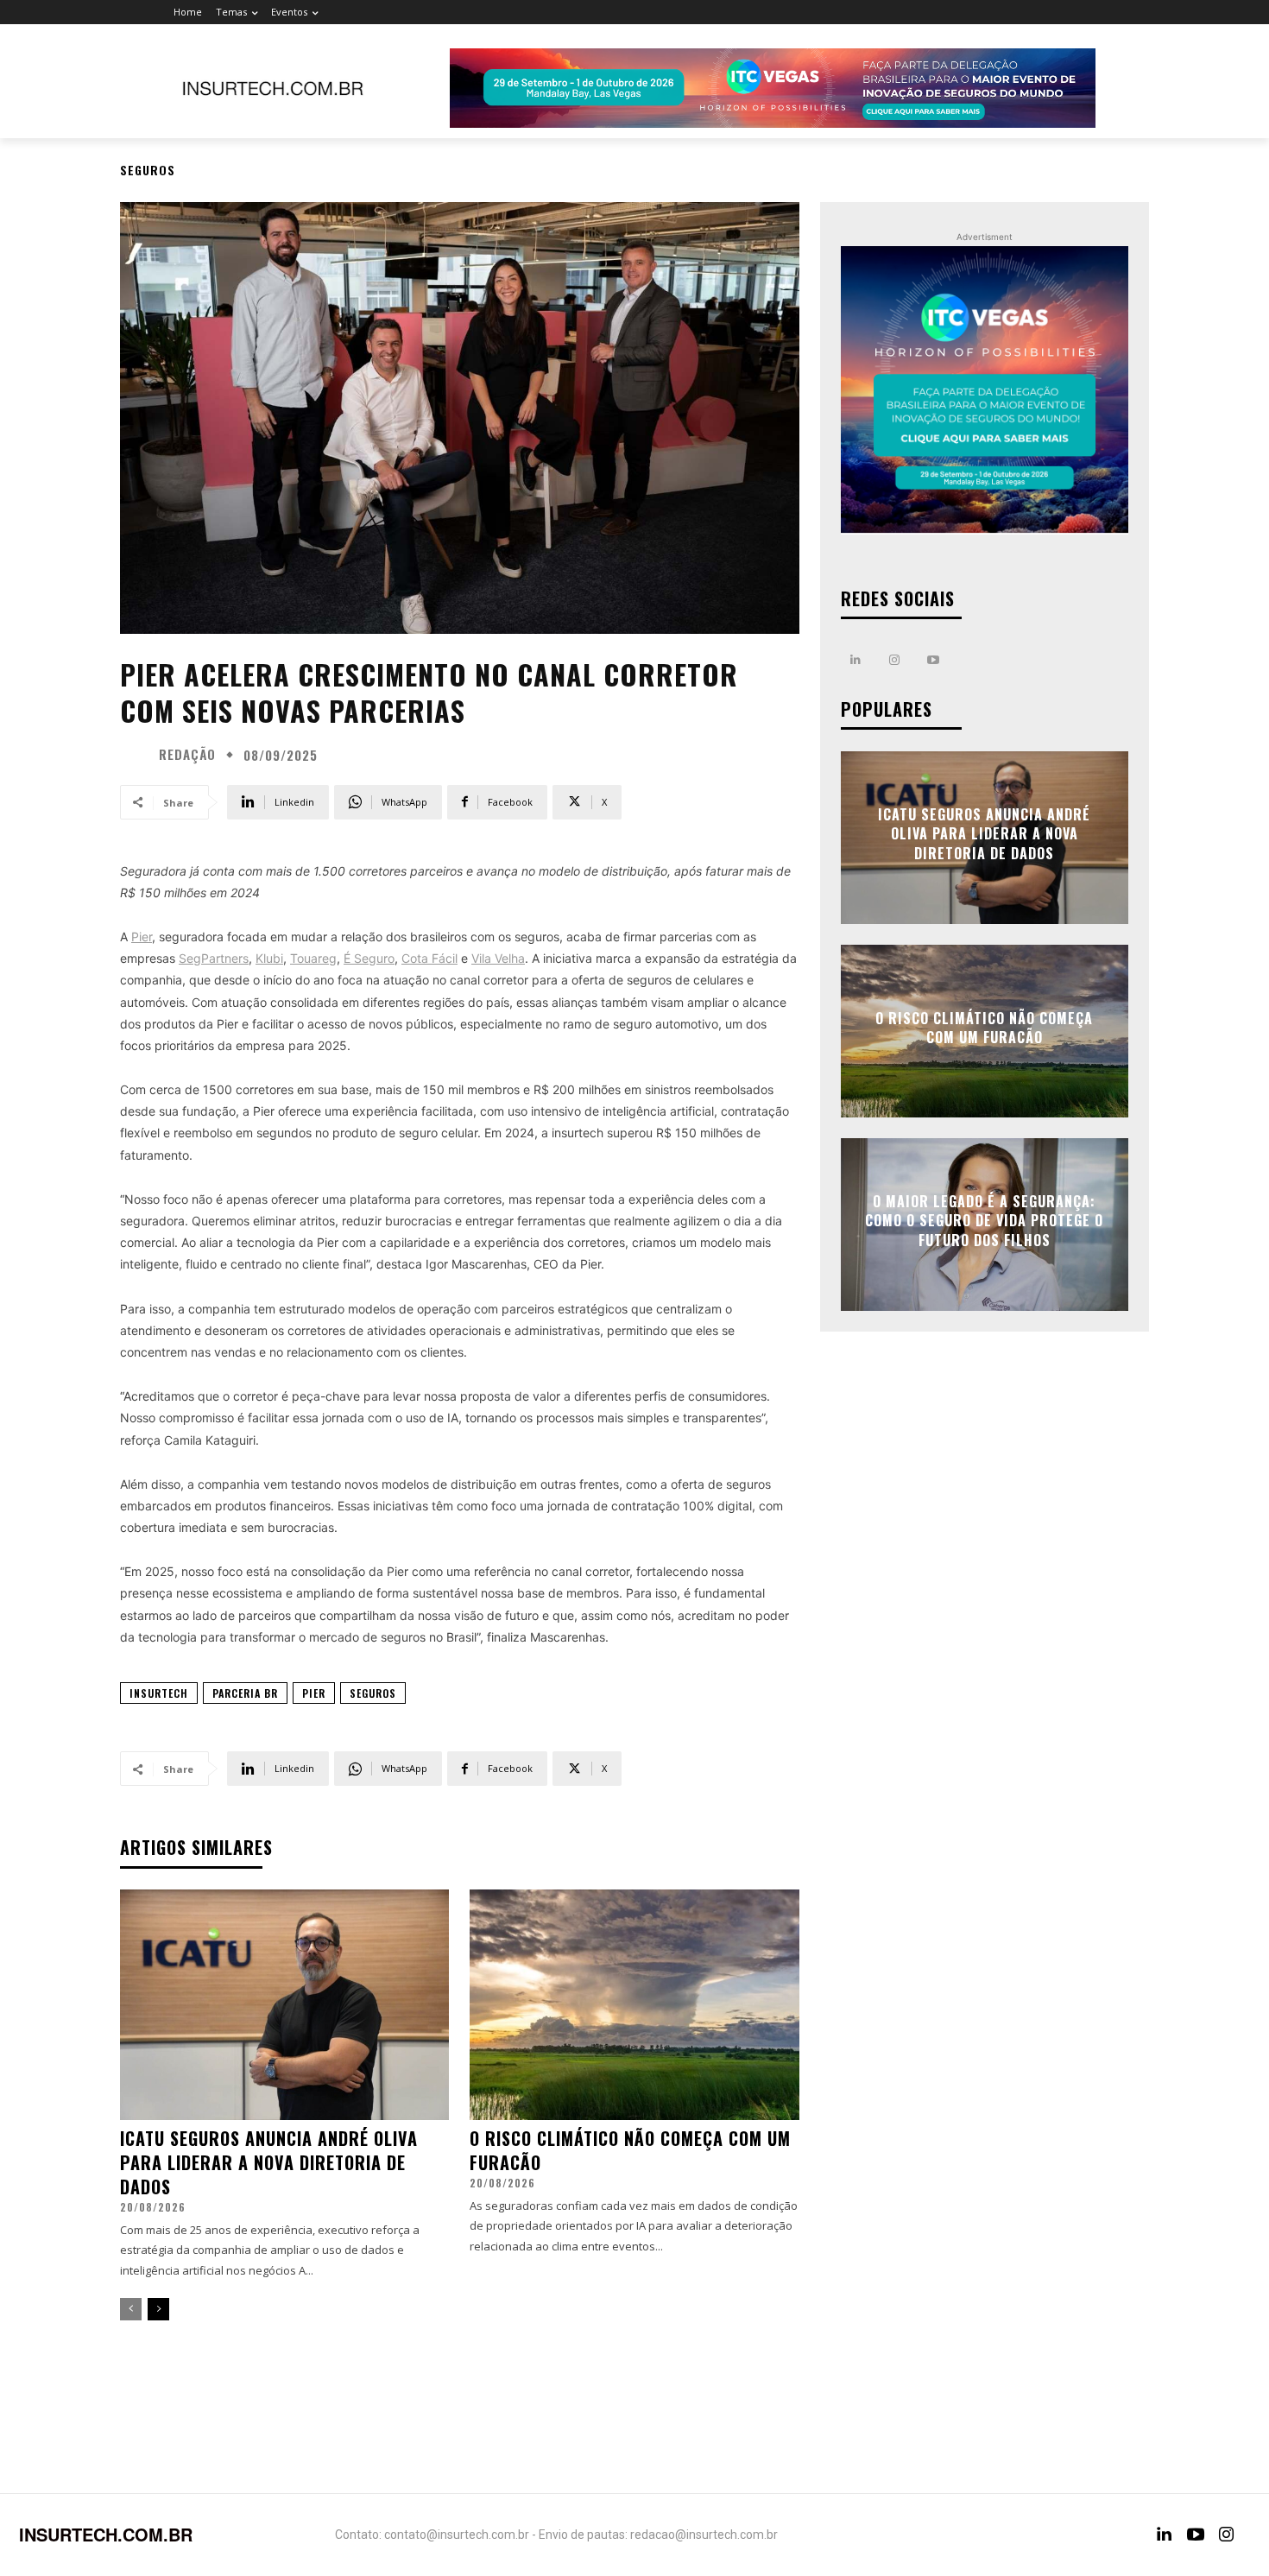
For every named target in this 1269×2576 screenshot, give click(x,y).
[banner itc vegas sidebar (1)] (985, 390)
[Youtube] (934, 660)
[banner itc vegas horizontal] (773, 88)
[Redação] (137, 755)
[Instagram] (895, 660)
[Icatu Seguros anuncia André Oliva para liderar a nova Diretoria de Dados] (284, 2005)
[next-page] (158, 2309)
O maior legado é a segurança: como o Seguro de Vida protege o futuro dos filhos (984, 1221)
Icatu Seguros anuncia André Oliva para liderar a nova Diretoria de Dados (269, 2162)
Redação (187, 754)
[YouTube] (1196, 2535)
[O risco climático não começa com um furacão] (634, 2005)
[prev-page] (131, 2309)
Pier (314, 1693)
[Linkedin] (856, 660)
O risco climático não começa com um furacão (630, 2150)
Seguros (148, 170)
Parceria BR (245, 1693)
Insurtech (159, 1693)
